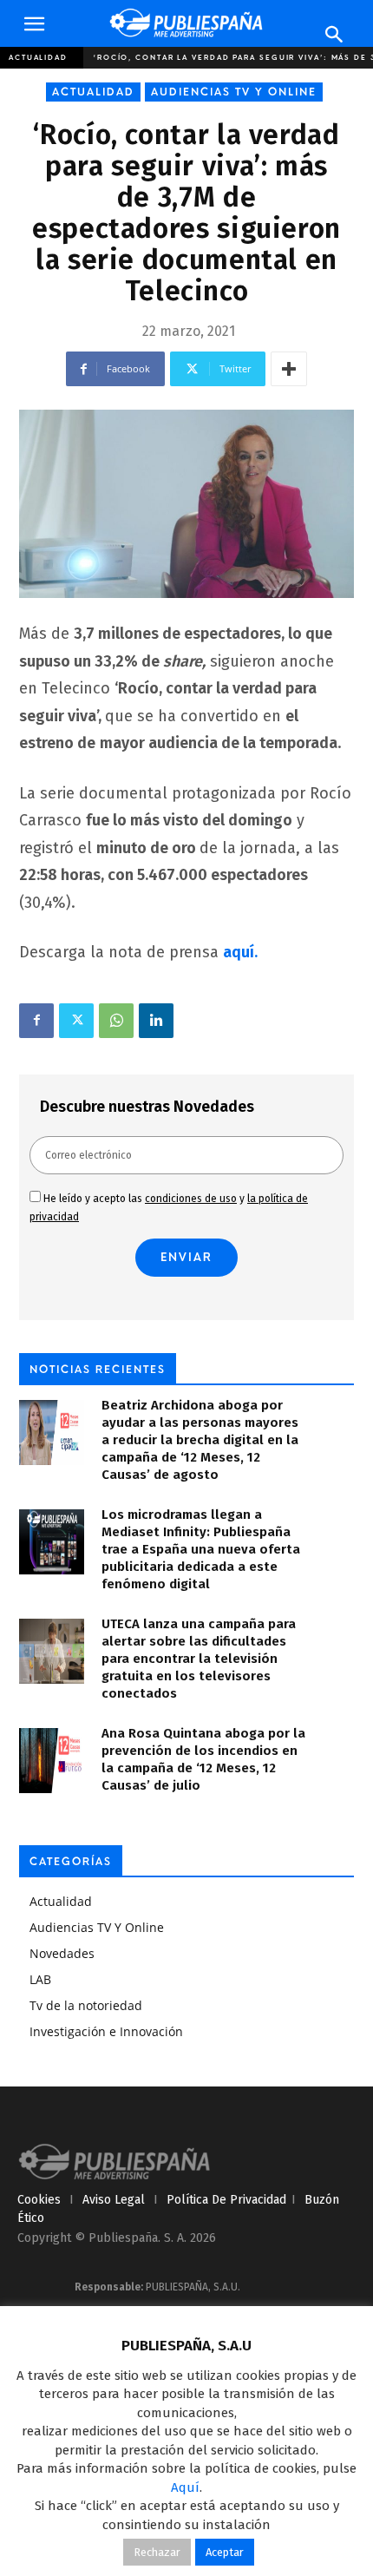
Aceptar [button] (225, 2552)
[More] (289, 369)
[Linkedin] (156, 1021)
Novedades (62, 1953)
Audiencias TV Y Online (234, 92)
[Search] (335, 35)
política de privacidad (226, 2200)
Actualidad (38, 57)
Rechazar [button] (157, 2552)
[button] (34, 24)
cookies (39, 2200)
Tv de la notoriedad (86, 2005)
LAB (40, 1979)
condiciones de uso (191, 1199)
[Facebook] (36, 1021)
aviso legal (114, 2200)
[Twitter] (76, 1021)
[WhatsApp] (116, 1021)
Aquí (185, 2487)
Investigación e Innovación (106, 2031)
